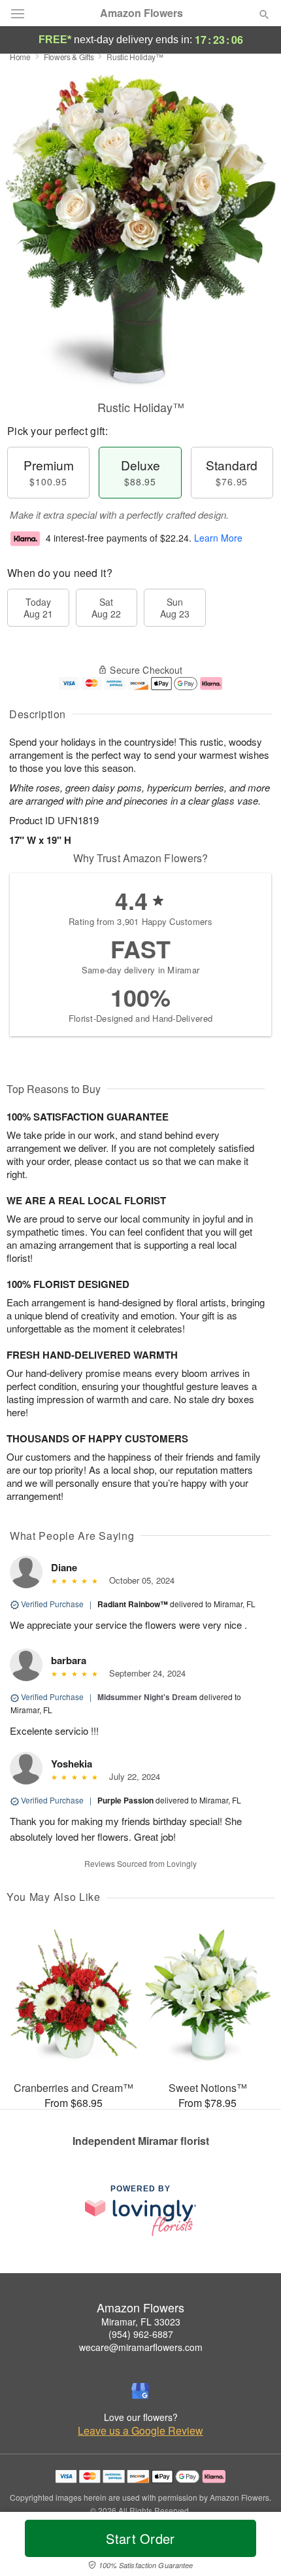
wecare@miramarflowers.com (141, 2347)
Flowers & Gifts (69, 57)
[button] (253, 2547)
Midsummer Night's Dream (147, 1697)
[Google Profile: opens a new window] (140, 2391)
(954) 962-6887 (141, 2334)
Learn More (218, 538)
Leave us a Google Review (140, 2431)
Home (20, 57)
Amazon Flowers (141, 13)
